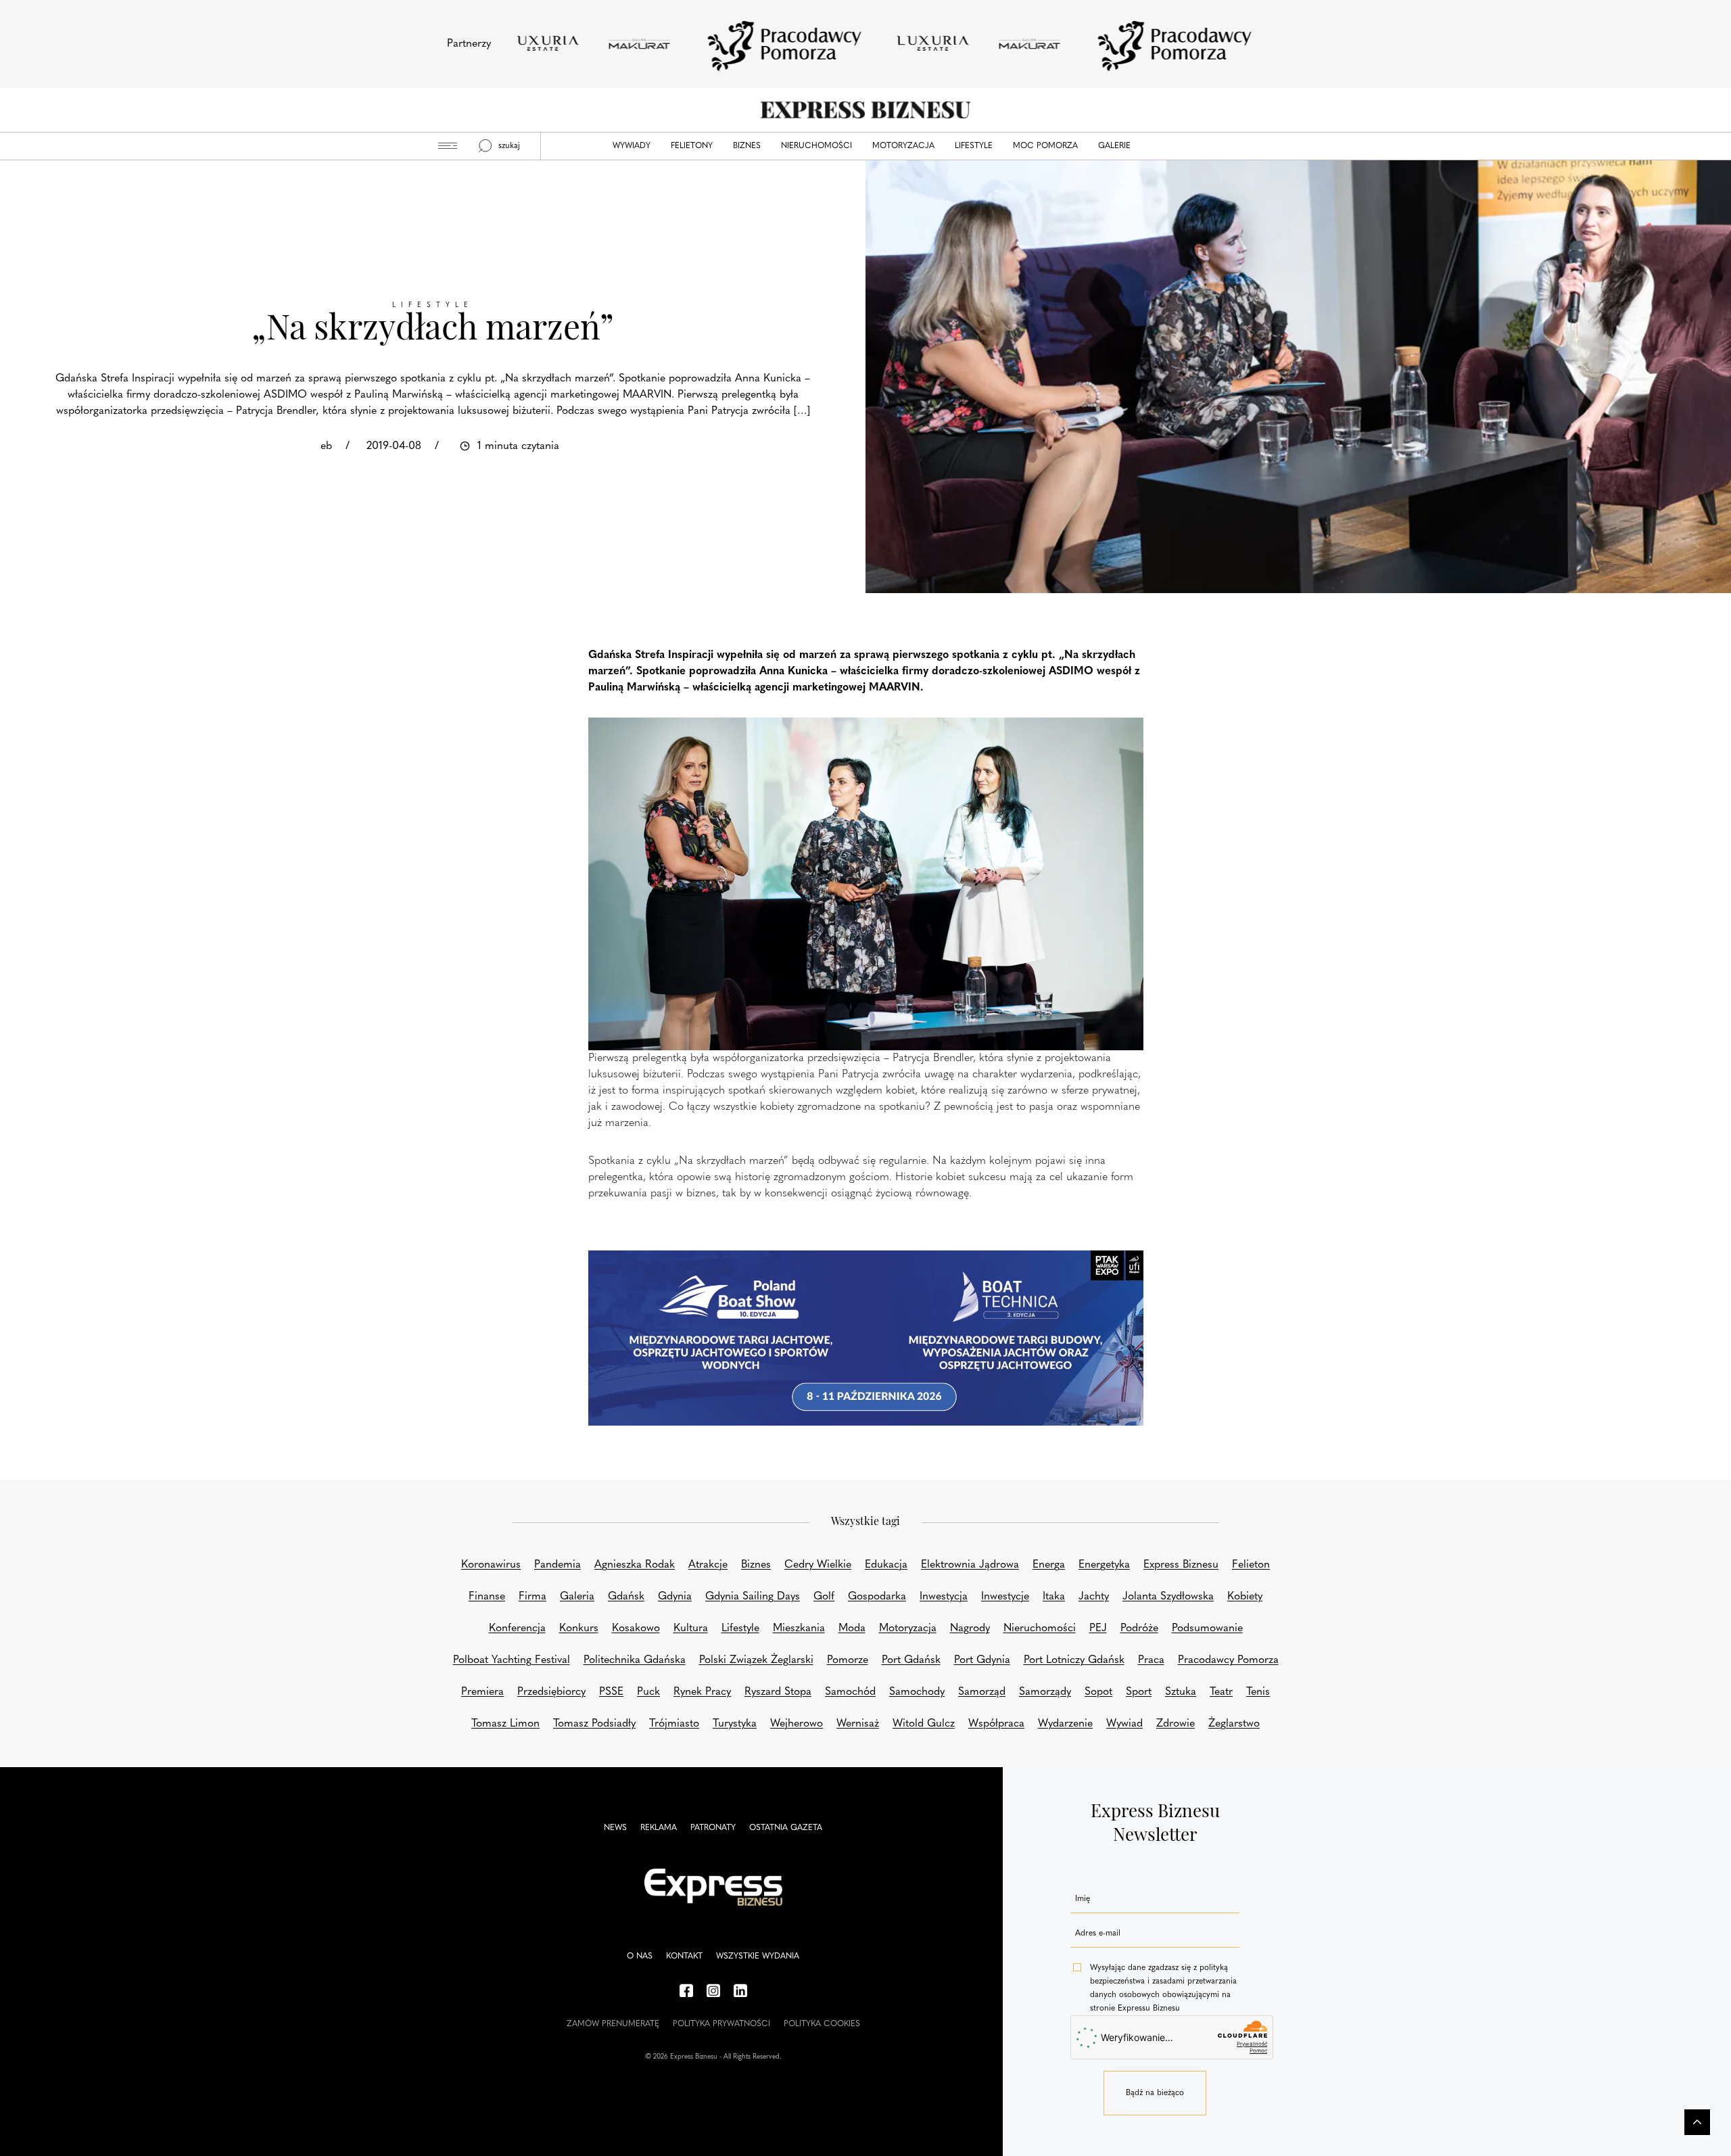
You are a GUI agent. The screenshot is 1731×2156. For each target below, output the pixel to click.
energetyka (1104, 1565)
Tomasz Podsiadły (594, 1724)
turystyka (735, 1724)
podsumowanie (1207, 1628)
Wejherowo (797, 1724)
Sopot (1098, 1692)
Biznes (747, 146)
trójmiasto (674, 1724)
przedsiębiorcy (551, 1692)
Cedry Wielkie (818, 1565)
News (615, 1828)
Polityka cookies (822, 2024)
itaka (1054, 1597)
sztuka (1181, 1692)
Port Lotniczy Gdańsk (1074, 1660)
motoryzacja (908, 1628)
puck (648, 1692)
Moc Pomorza (1045, 146)
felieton (1251, 1565)
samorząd (982, 1692)
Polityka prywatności (721, 2024)
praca (1151, 1660)
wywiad (1124, 1724)
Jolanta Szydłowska (1168, 1597)
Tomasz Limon (505, 1724)
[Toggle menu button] (448, 146)
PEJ (1098, 1628)
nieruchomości (1040, 1628)
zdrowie (1176, 1724)
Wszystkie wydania (758, 1956)
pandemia (558, 1565)
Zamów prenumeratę (613, 2024)
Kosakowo (636, 1628)
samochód (850, 1692)
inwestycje (1005, 1597)
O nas (640, 1956)
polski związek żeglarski (756, 1660)
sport (1139, 1692)
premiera (482, 1692)
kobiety (1245, 1597)
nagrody (970, 1628)
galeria (577, 1597)
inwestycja (944, 1597)
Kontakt (684, 1956)
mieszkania (799, 1628)
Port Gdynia (982, 1660)
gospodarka (877, 1597)
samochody (917, 1692)
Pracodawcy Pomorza (1228, 1660)
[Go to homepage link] (865, 110)
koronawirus (491, 1565)
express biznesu (1181, 1565)
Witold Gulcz (924, 1724)
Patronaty (713, 1828)
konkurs (579, 1628)
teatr (1221, 1692)
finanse (487, 1597)
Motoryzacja (903, 146)
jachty (1094, 1597)
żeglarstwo (1234, 1724)
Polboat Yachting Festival (512, 1660)
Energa (1049, 1565)
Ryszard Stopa (778, 1692)
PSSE (611, 1692)
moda (852, 1628)
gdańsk (626, 1597)
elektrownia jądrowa (970, 1565)
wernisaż (858, 1724)
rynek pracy (702, 1692)
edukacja (886, 1565)
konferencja (517, 1628)
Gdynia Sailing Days (753, 1597)
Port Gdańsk (911, 1660)
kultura (691, 1628)
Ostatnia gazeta (786, 1828)
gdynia (675, 1597)
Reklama (659, 1828)
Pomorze (848, 1660)
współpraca (996, 1724)
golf (824, 1597)
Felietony (692, 146)
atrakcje (708, 1565)
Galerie (1114, 146)
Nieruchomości (816, 146)
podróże (1139, 1628)
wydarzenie (1065, 1724)
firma (532, 1597)
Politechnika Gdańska (635, 1660)
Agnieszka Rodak (635, 1565)
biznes (756, 1565)
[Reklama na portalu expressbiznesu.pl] (866, 1338)
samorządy (1045, 1692)
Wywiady (632, 146)
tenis (1258, 1692)
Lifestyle (974, 146)
